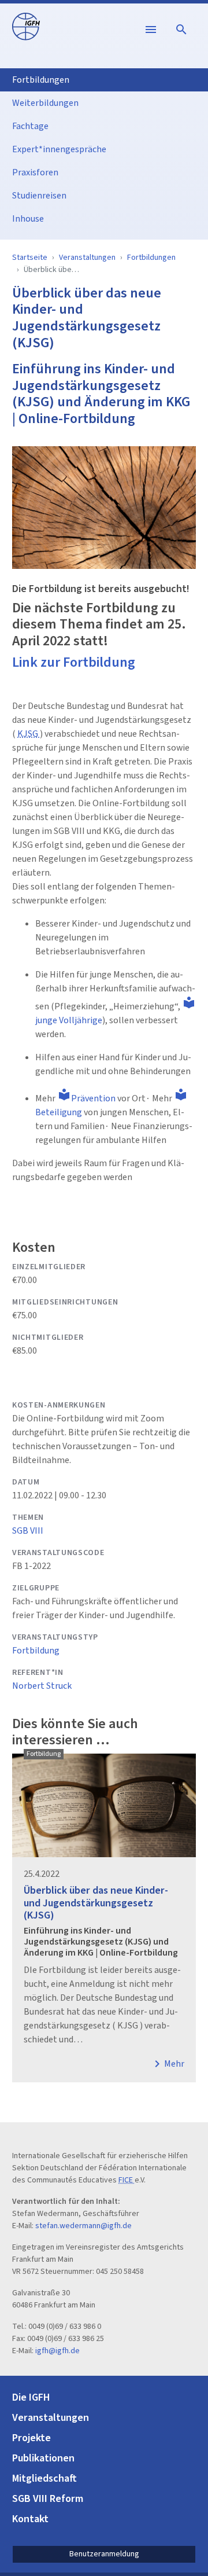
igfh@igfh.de (57, 2351)
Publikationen (43, 2458)
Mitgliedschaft (44, 2478)
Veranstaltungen (87, 258)
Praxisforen (35, 172)
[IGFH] (26, 26)
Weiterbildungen (45, 103)
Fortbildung (36, 1651)
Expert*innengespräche (59, 149)
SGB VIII (28, 1531)
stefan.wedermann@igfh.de (83, 2226)
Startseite (30, 258)
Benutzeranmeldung (104, 2554)
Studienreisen (39, 196)
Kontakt (30, 2519)
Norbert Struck (42, 1686)
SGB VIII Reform (48, 2499)
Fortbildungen (41, 80)
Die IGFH (31, 2397)
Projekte (31, 2438)
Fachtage (30, 126)
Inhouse (28, 219)
